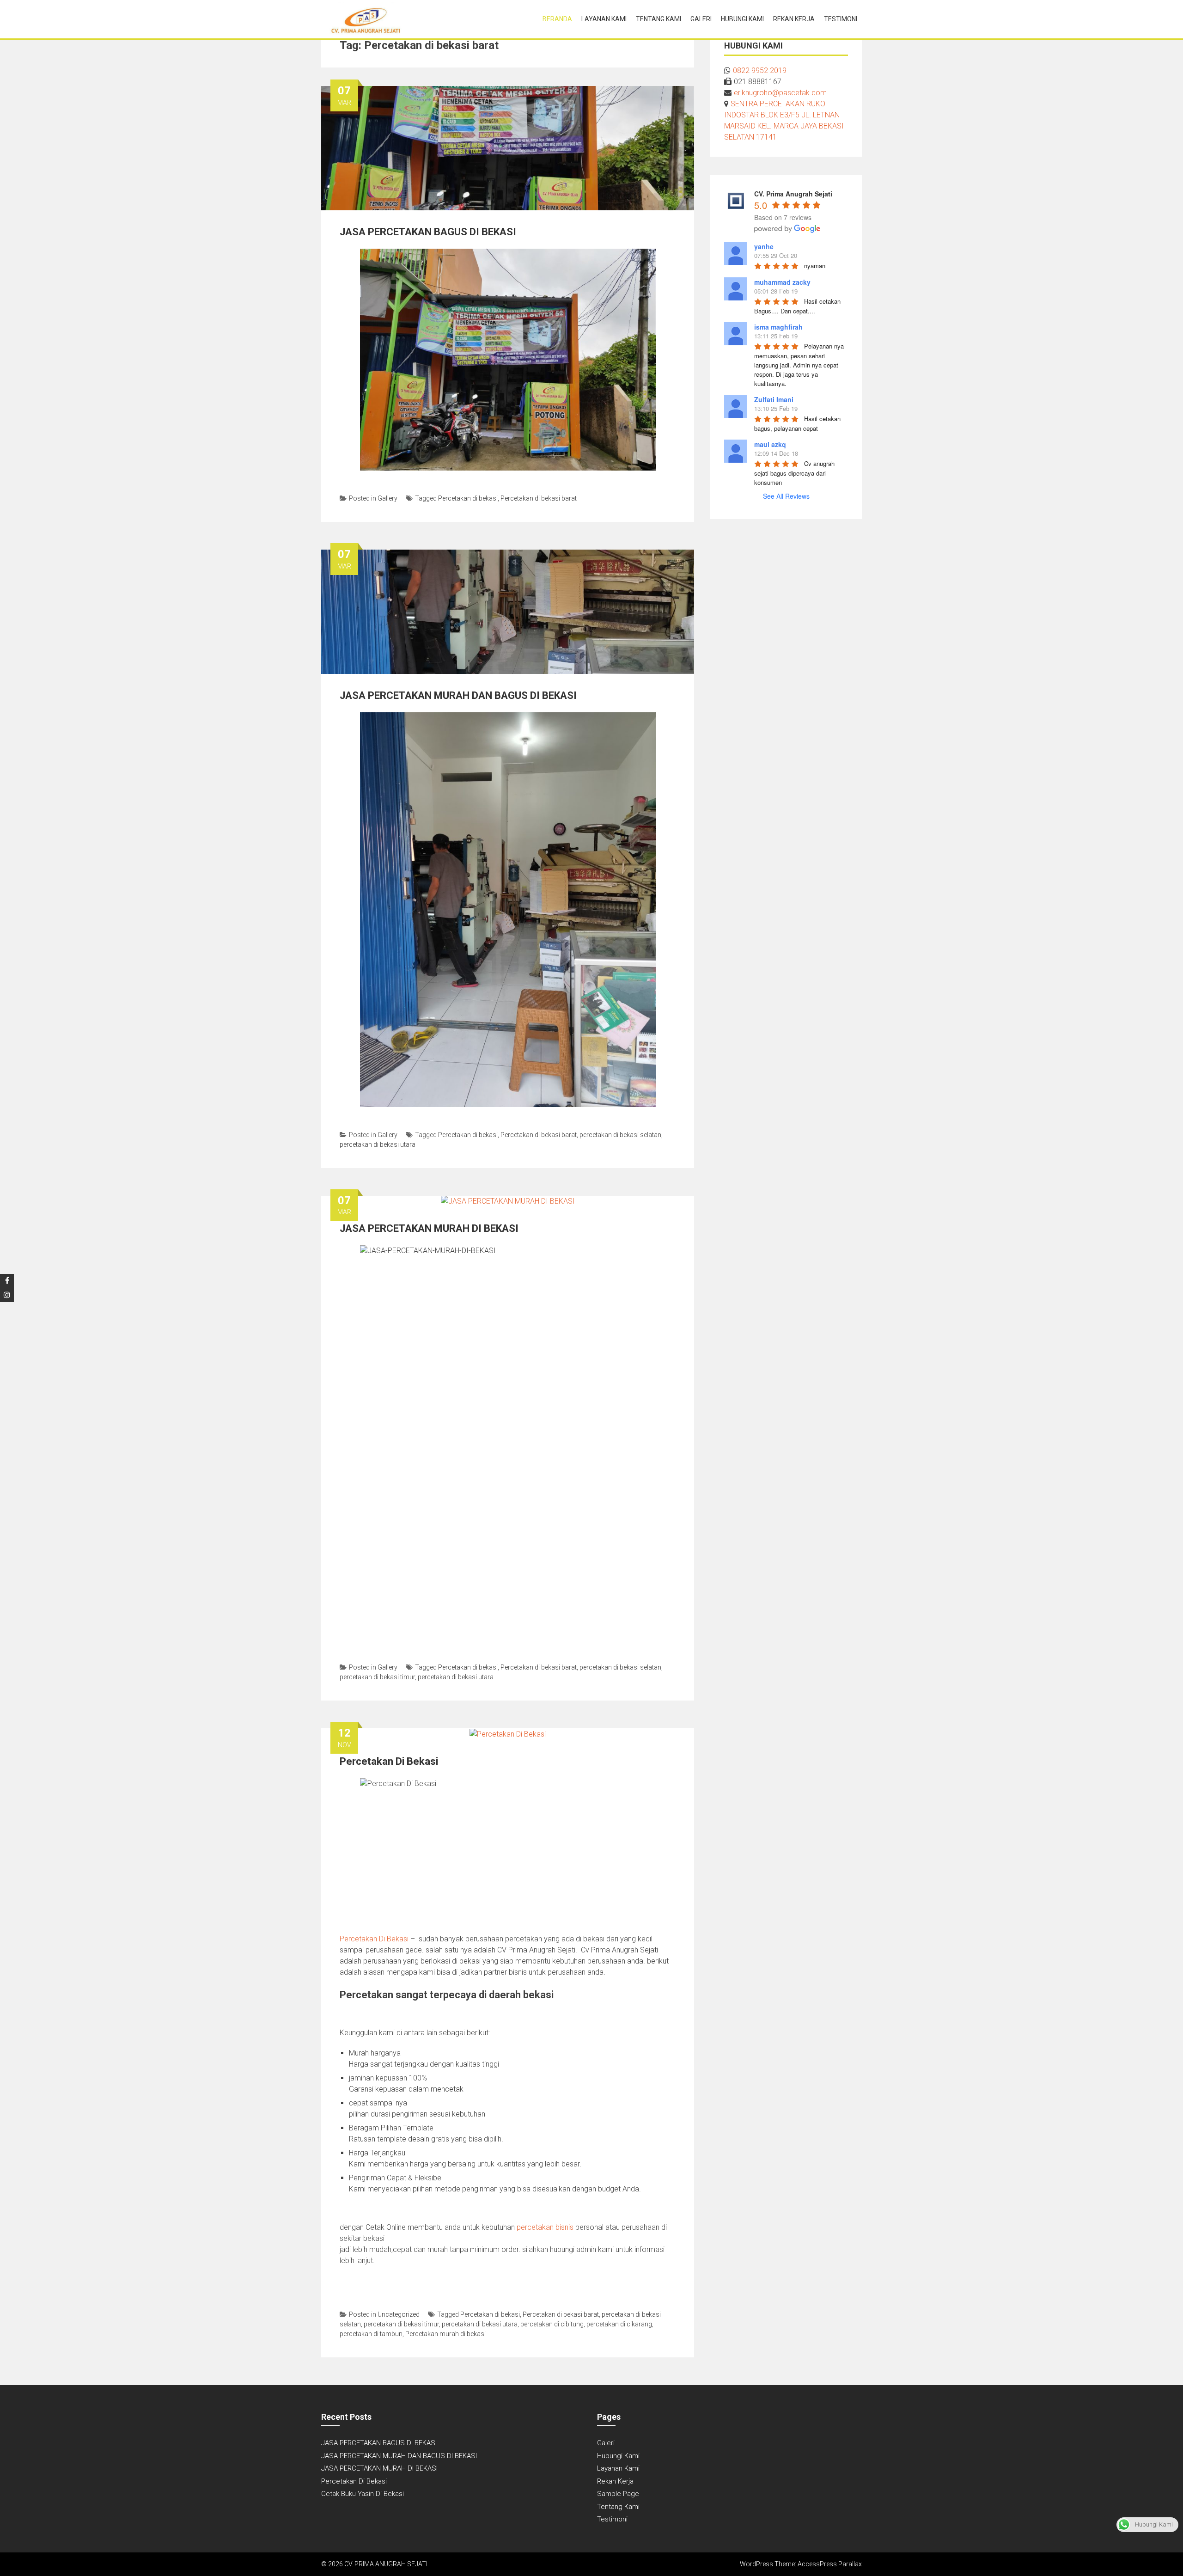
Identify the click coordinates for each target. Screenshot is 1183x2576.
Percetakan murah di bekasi (445, 2334)
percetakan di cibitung (552, 2324)
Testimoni (841, 19)
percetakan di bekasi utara (378, 1144)
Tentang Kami (659, 19)
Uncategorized (399, 2314)
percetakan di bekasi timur (377, 1677)
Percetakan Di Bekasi (389, 1761)
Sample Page (618, 2494)
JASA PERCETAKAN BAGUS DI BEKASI (428, 232)
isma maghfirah (778, 327)
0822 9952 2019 (760, 70)
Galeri (701, 19)
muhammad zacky (782, 282)
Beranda (557, 19)
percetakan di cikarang (619, 2324)
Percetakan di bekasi (468, 498)
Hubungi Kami (742, 19)
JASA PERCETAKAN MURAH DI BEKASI (429, 1228)
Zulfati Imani (774, 399)
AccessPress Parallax (830, 2564)
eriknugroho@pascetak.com (780, 93)
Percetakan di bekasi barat (539, 498)
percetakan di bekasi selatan (620, 1135)
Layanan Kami (604, 19)
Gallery (387, 498)
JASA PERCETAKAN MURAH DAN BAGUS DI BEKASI (458, 695)
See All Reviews (786, 496)
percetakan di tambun (371, 2334)
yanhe (764, 246)
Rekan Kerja (794, 19)
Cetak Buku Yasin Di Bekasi (363, 2494)
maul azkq (770, 444)
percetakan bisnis (545, 2227)
